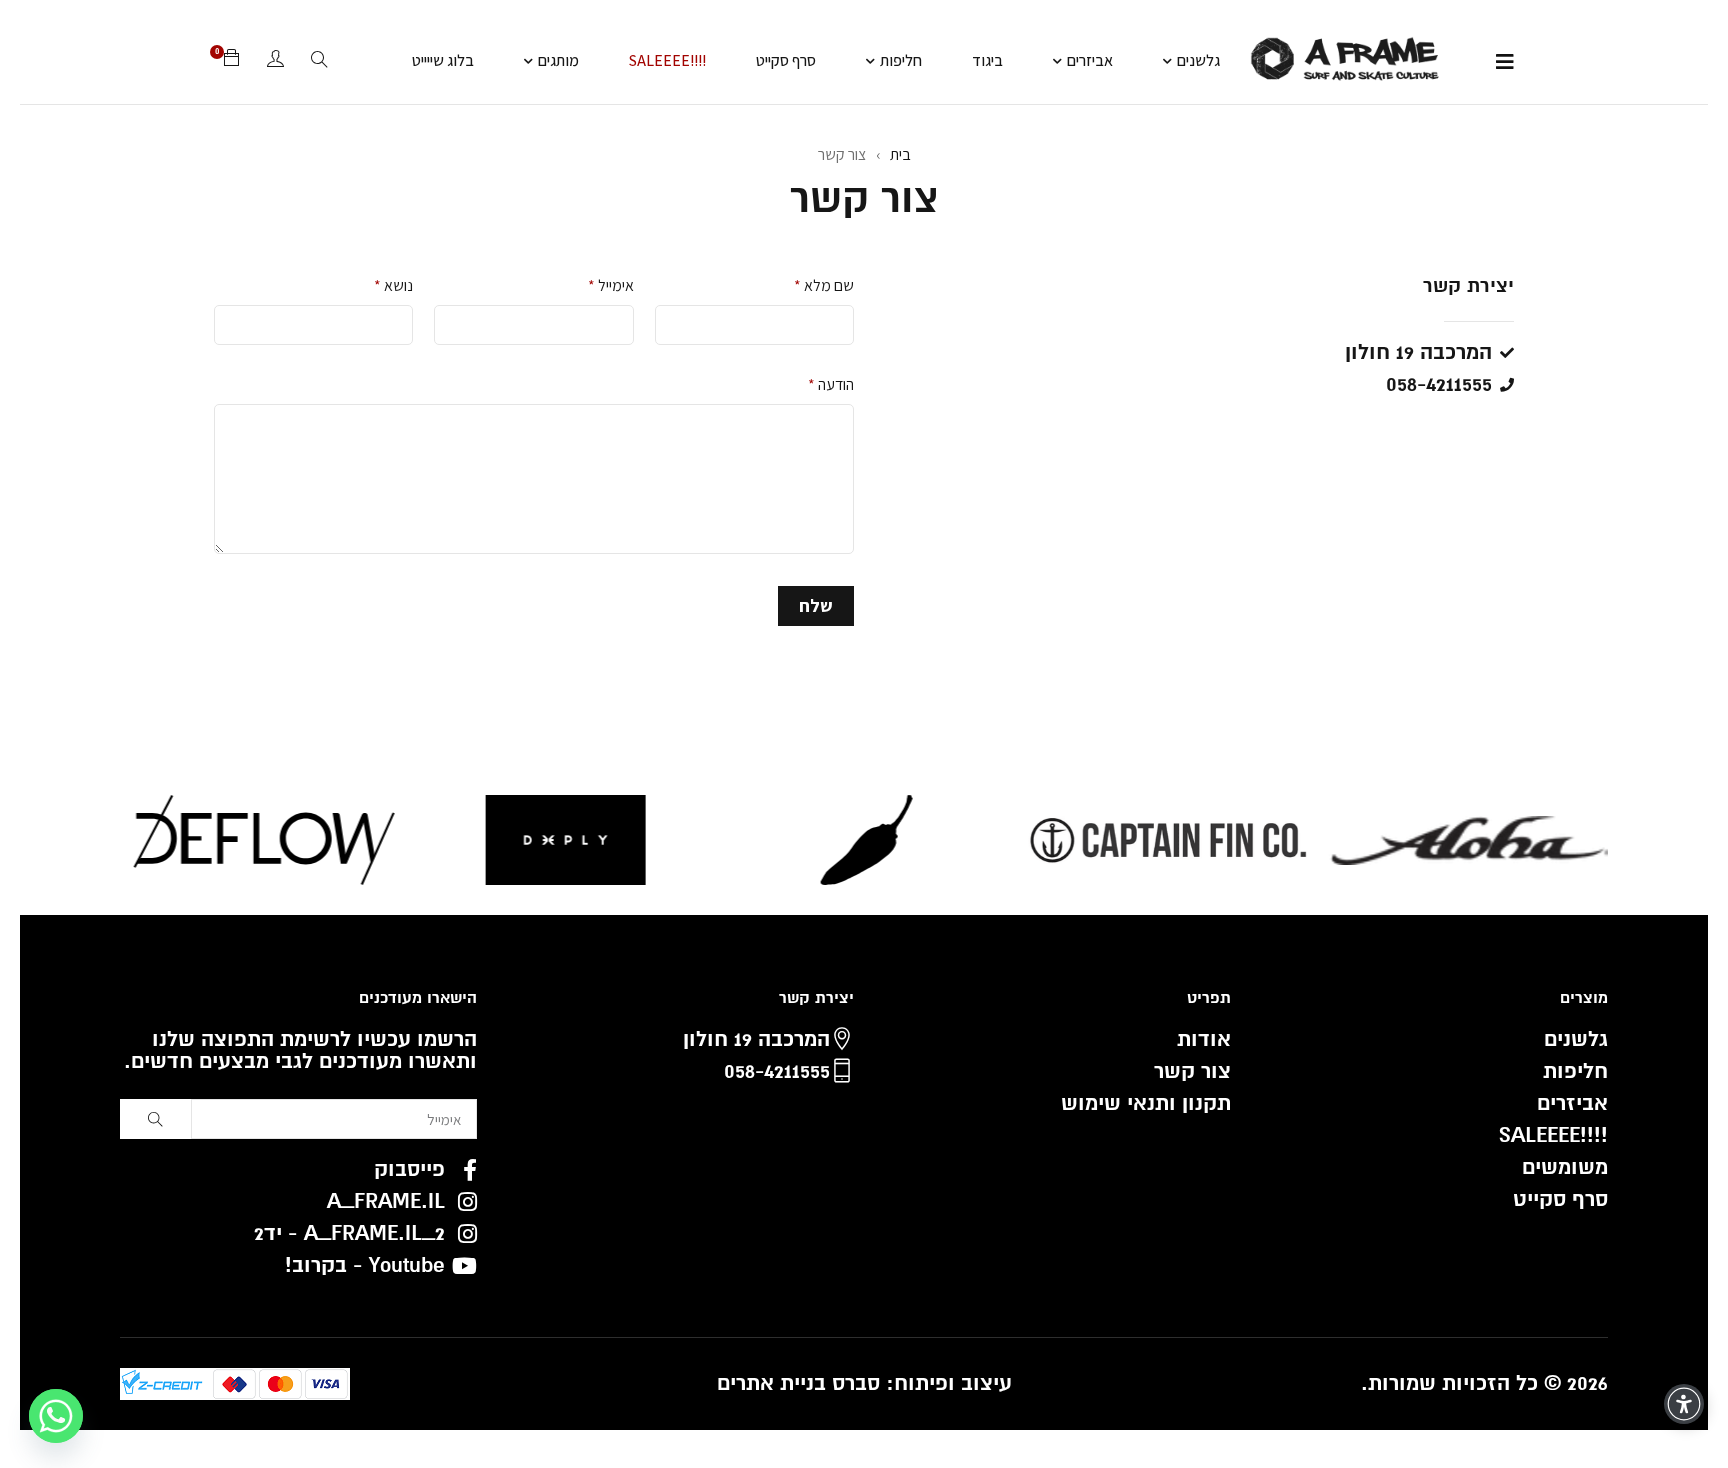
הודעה (831, 384)
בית (900, 154)
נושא (393, 285)
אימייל (610, 285)
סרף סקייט (1560, 1199)
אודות (1204, 1039)
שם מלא (824, 285)
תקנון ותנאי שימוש (1146, 1103)
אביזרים (1572, 1103)
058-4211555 (777, 1071)
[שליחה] (155, 1119)
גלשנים (1576, 1039)
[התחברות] (275, 61)
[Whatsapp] (56, 1416)
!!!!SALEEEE (1553, 1135)
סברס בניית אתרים (798, 1383)
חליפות (1575, 1071)
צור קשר (1192, 1071)
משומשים (1565, 1167)
